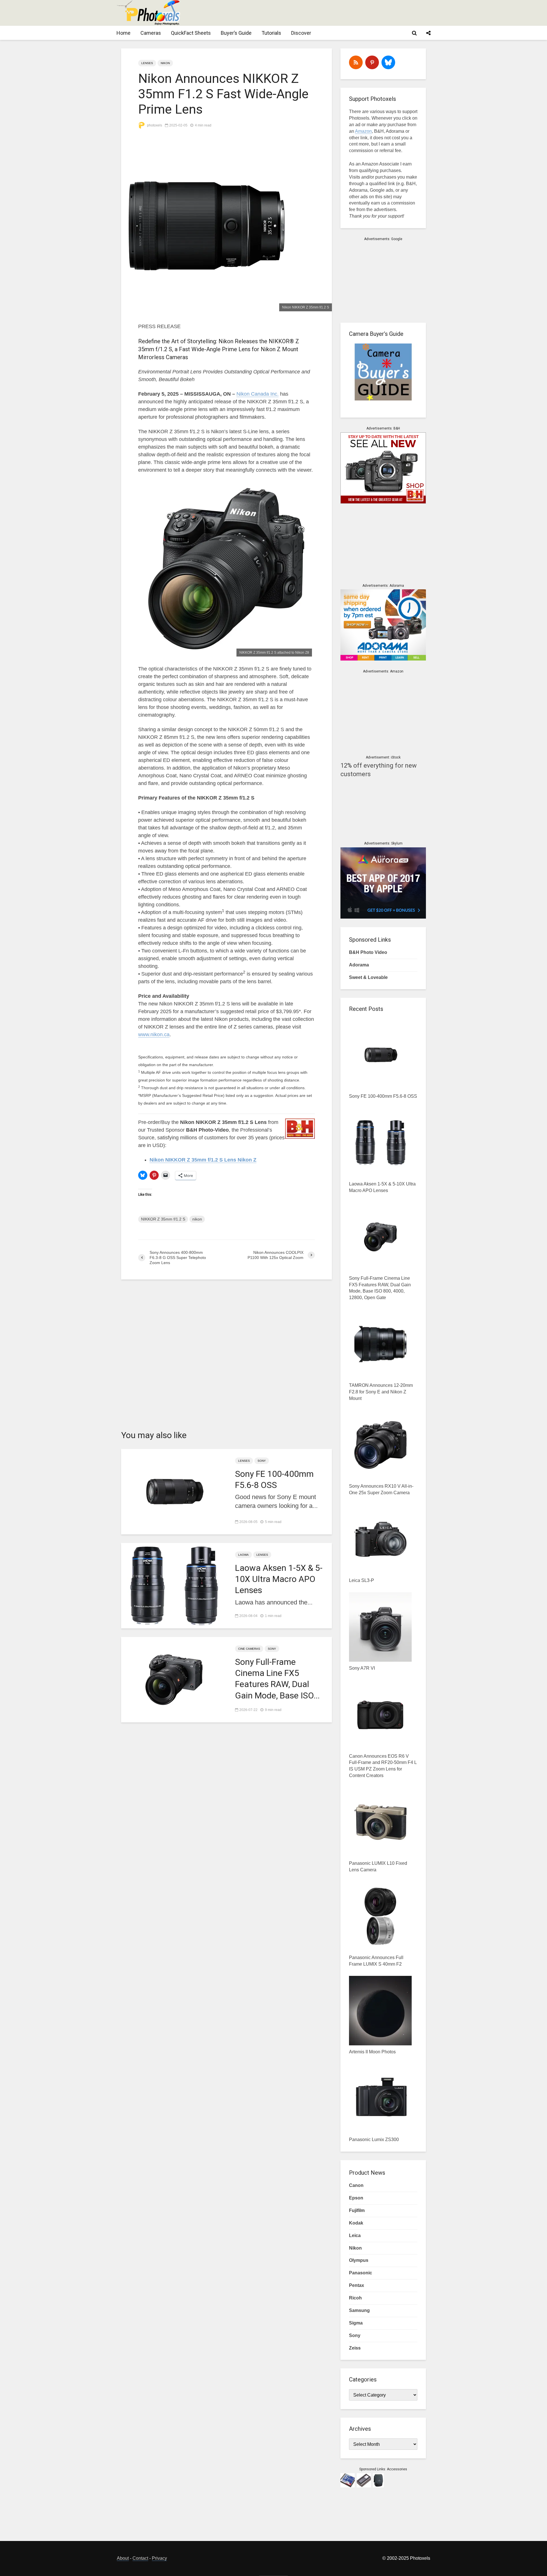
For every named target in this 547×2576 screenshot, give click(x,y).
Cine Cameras (249, 1649)
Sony (262, 1461)
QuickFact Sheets (191, 33)
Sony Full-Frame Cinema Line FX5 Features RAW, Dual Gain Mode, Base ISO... (277, 1679)
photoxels (154, 125)
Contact (140, 2558)
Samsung (359, 2310)
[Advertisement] (326, 13)
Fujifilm (357, 2210)
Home (124, 33)
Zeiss (355, 2348)
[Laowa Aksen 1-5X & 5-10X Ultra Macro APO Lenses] (174, 1585)
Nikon (165, 63)
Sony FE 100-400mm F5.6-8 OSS (274, 1479)
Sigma (356, 2323)
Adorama (359, 965)
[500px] (388, 62)
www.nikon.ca (154, 1035)
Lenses (147, 63)
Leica (355, 2235)
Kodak (356, 2223)
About (123, 2558)
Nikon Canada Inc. (258, 394)
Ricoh (355, 2298)
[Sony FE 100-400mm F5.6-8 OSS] (174, 1491)
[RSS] (356, 62)
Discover (301, 33)
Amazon (363, 131)
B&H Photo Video (368, 952)
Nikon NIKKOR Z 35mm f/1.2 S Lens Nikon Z (203, 1160)
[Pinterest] (372, 62)
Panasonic (361, 2273)
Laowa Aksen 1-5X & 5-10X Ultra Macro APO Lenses (279, 1579)
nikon (197, 1219)
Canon (356, 2185)
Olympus (359, 2260)
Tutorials (271, 33)
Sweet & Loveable (368, 977)
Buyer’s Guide (236, 33)
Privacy (159, 2558)
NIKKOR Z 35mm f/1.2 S (163, 1219)
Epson (356, 2198)
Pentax (357, 2285)
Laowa (243, 1555)
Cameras (151, 33)
